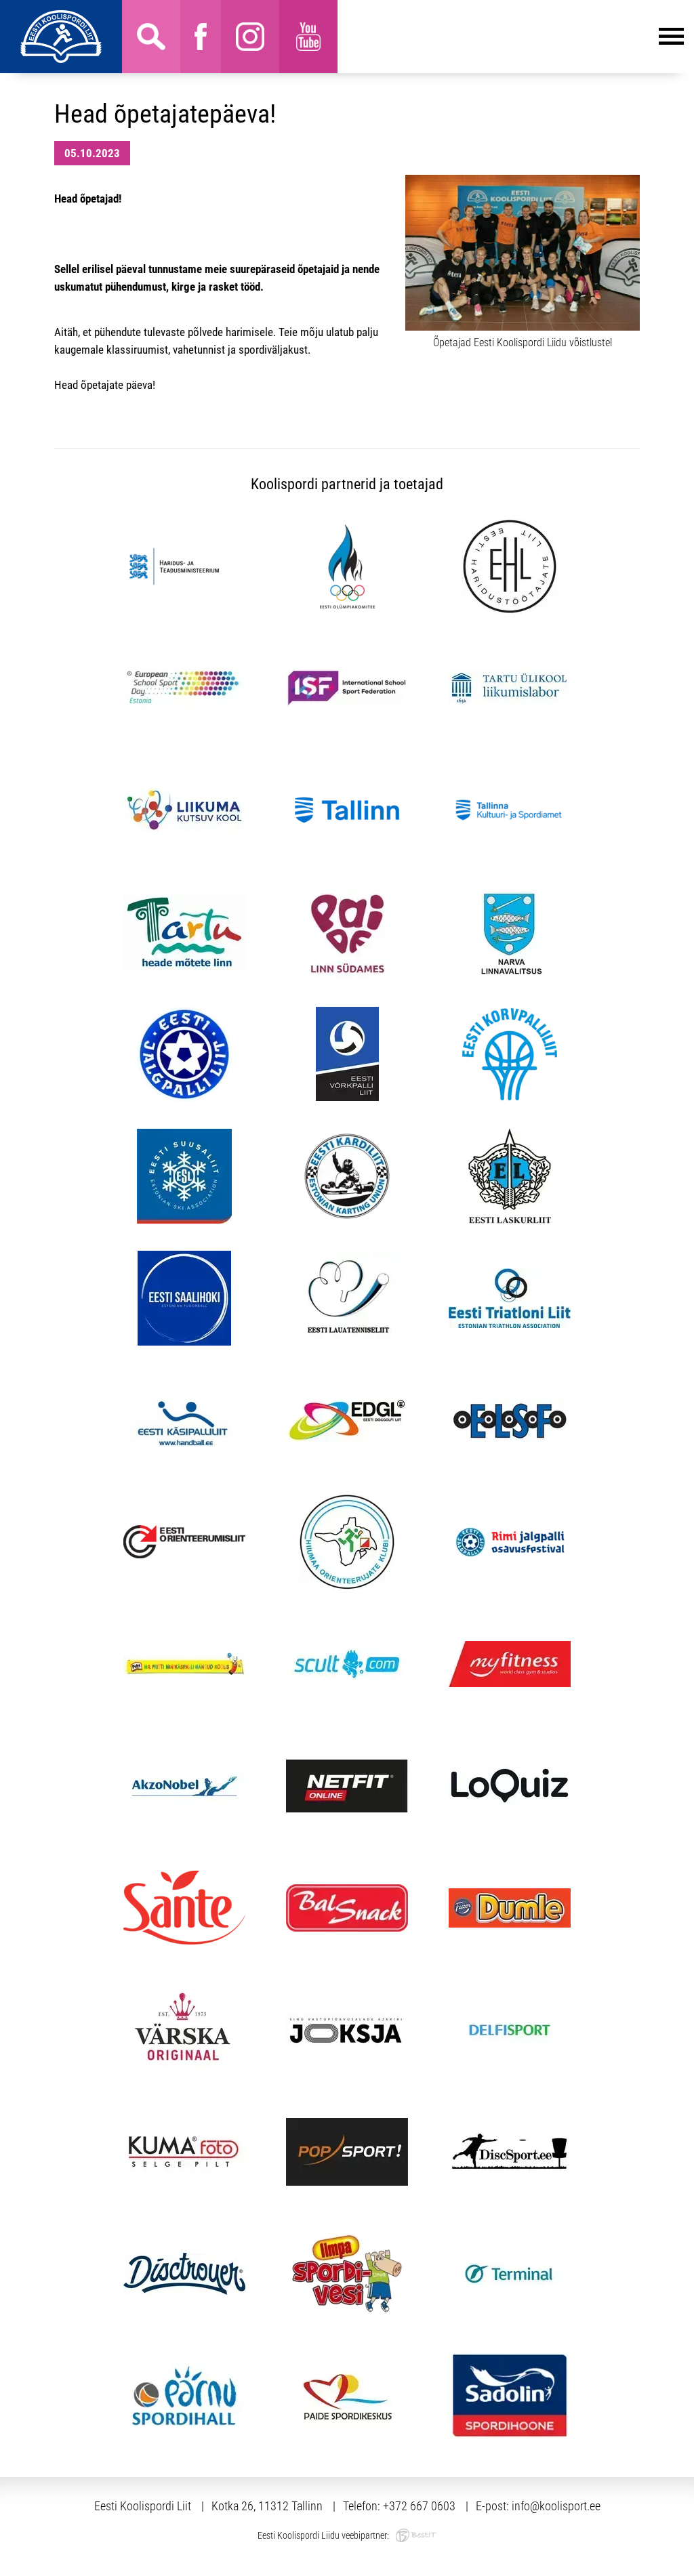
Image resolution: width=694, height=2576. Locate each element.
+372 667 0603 (419, 2506)
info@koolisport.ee (556, 2506)
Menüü (511, 37)
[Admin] (4, 9)
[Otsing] (151, 37)
